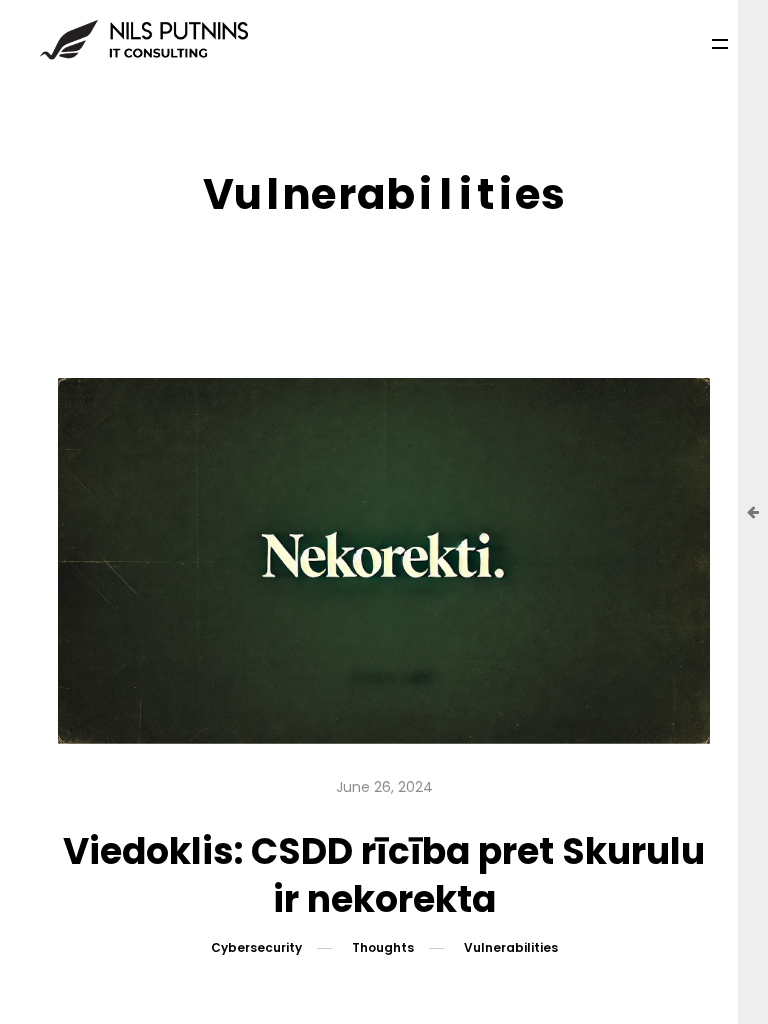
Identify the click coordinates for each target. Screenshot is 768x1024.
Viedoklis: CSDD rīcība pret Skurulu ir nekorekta (384, 875)
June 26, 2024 (384, 787)
